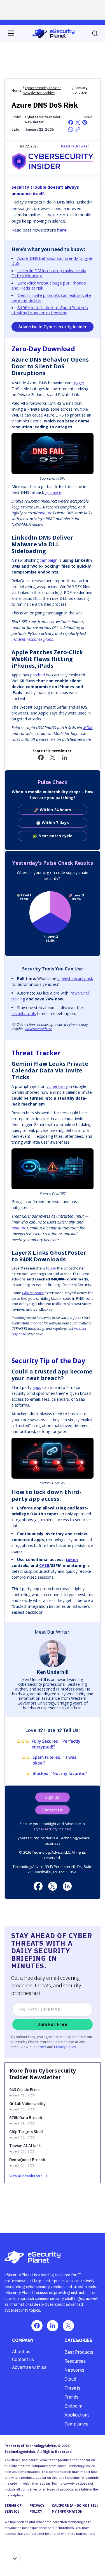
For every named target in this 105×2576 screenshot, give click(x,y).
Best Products (79, 2352)
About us (21, 2351)
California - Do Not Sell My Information (75, 2508)
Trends (71, 2397)
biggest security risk (75, 978)
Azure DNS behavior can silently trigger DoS (52, 261)
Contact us (23, 2359)
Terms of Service (13, 2508)
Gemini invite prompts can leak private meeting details (51, 298)
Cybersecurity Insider (52, 1829)
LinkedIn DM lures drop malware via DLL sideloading (49, 273)
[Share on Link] (78, 129)
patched (38, 675)
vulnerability (57, 1086)
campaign (49, 560)
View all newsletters (26, 2176)
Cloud (70, 2379)
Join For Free (52, 2024)
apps (37, 1387)
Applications (77, 2415)
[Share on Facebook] (71, 122)
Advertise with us (29, 2367)
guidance (53, 492)
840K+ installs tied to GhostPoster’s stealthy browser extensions (50, 310)
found (51, 1268)
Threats (72, 2388)
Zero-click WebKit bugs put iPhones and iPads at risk (49, 285)
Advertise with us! (39, 1029)
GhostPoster (33, 1293)
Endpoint (73, 2406)
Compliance (76, 2424)
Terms (41, 2047)
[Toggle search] (95, 33)
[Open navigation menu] (11, 33)
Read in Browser (75, 146)
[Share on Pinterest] (85, 122)
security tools (24, 1013)
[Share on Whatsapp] (71, 129)
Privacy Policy (65, 2047)
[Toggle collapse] (15, 2558)
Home (17, 90)
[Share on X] (78, 122)
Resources (75, 2361)
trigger (78, 383)
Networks (74, 2370)
